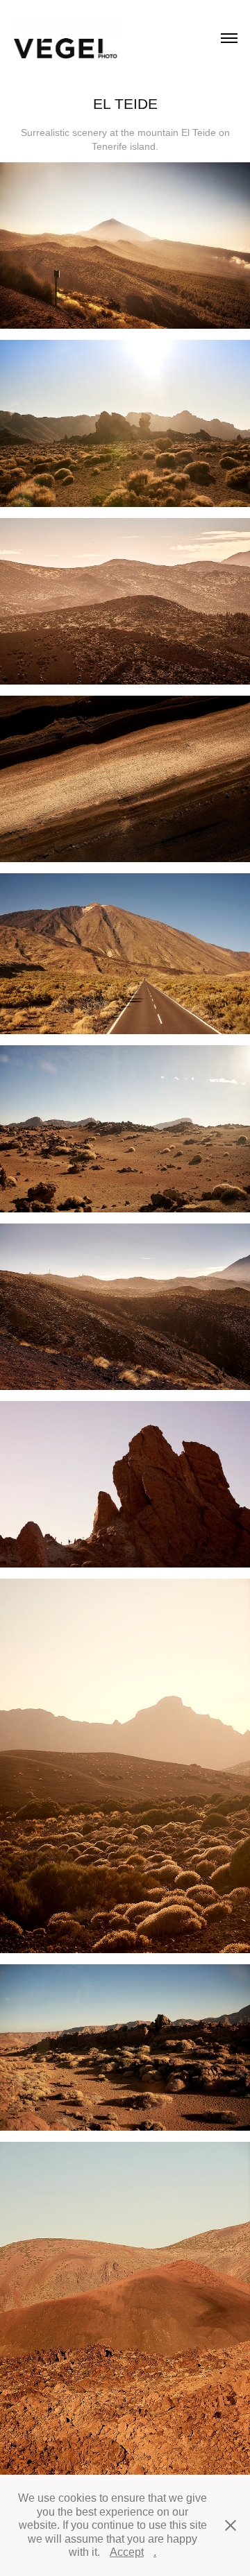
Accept (127, 2552)
